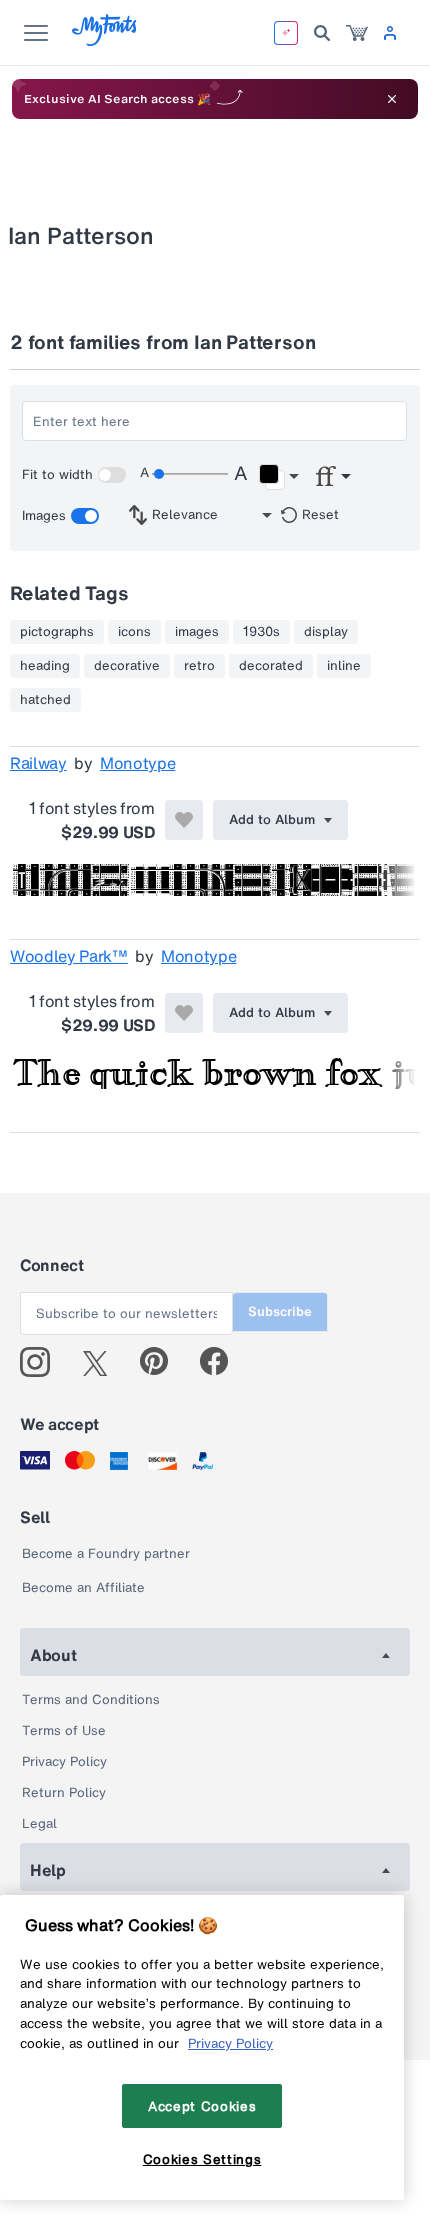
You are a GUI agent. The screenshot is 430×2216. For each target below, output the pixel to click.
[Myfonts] (105, 40)
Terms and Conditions (91, 1699)
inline (344, 666)
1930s (261, 632)
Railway (38, 763)
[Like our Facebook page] (222, 1362)
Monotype (137, 763)
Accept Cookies (202, 2106)
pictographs (57, 632)
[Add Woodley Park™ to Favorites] (184, 1013)
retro (199, 666)
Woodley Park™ (69, 956)
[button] (278, 477)
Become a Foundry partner (106, 1553)
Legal (39, 1823)
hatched (45, 700)
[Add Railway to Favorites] (184, 820)
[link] (357, 33)
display (326, 632)
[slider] (190, 474)
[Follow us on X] (102, 1362)
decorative (127, 666)
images (197, 632)
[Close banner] (392, 99)
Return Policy (64, 1792)
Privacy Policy (64, 1761)
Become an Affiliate (83, 1587)
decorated (271, 666)
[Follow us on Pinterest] (162, 1362)
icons (134, 632)
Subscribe (280, 1311)
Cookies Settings (202, 2159)
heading (45, 666)
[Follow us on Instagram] (42, 1362)
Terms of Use (64, 1730)
